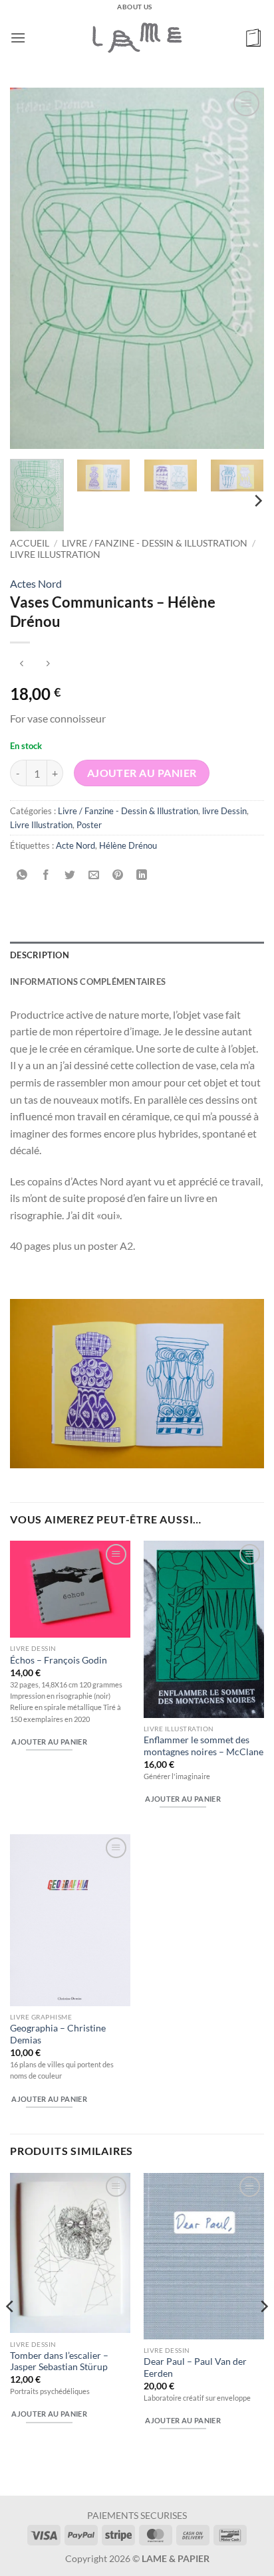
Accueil (30, 543)
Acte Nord (75, 845)
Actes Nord (36, 583)
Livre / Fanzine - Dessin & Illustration (155, 543)
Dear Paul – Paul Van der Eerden (195, 2367)
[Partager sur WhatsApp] (22, 875)
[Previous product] (48, 664)
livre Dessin (224, 811)
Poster (89, 825)
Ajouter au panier (142, 773)
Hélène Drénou (128, 845)
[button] (18, 38)
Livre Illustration (55, 555)
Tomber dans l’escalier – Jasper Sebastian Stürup (59, 2361)
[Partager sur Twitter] (70, 875)
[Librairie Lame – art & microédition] (137, 37)
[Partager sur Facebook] (46, 875)
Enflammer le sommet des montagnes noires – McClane (204, 1746)
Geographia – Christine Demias (58, 2034)
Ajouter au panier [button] (49, 1742)
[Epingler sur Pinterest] (118, 875)
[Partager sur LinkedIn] (142, 875)
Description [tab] (40, 955)
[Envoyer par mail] (94, 875)
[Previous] (32, 268)
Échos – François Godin (59, 1660)
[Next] (242, 268)
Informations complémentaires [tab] (88, 982)
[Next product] (22, 664)
